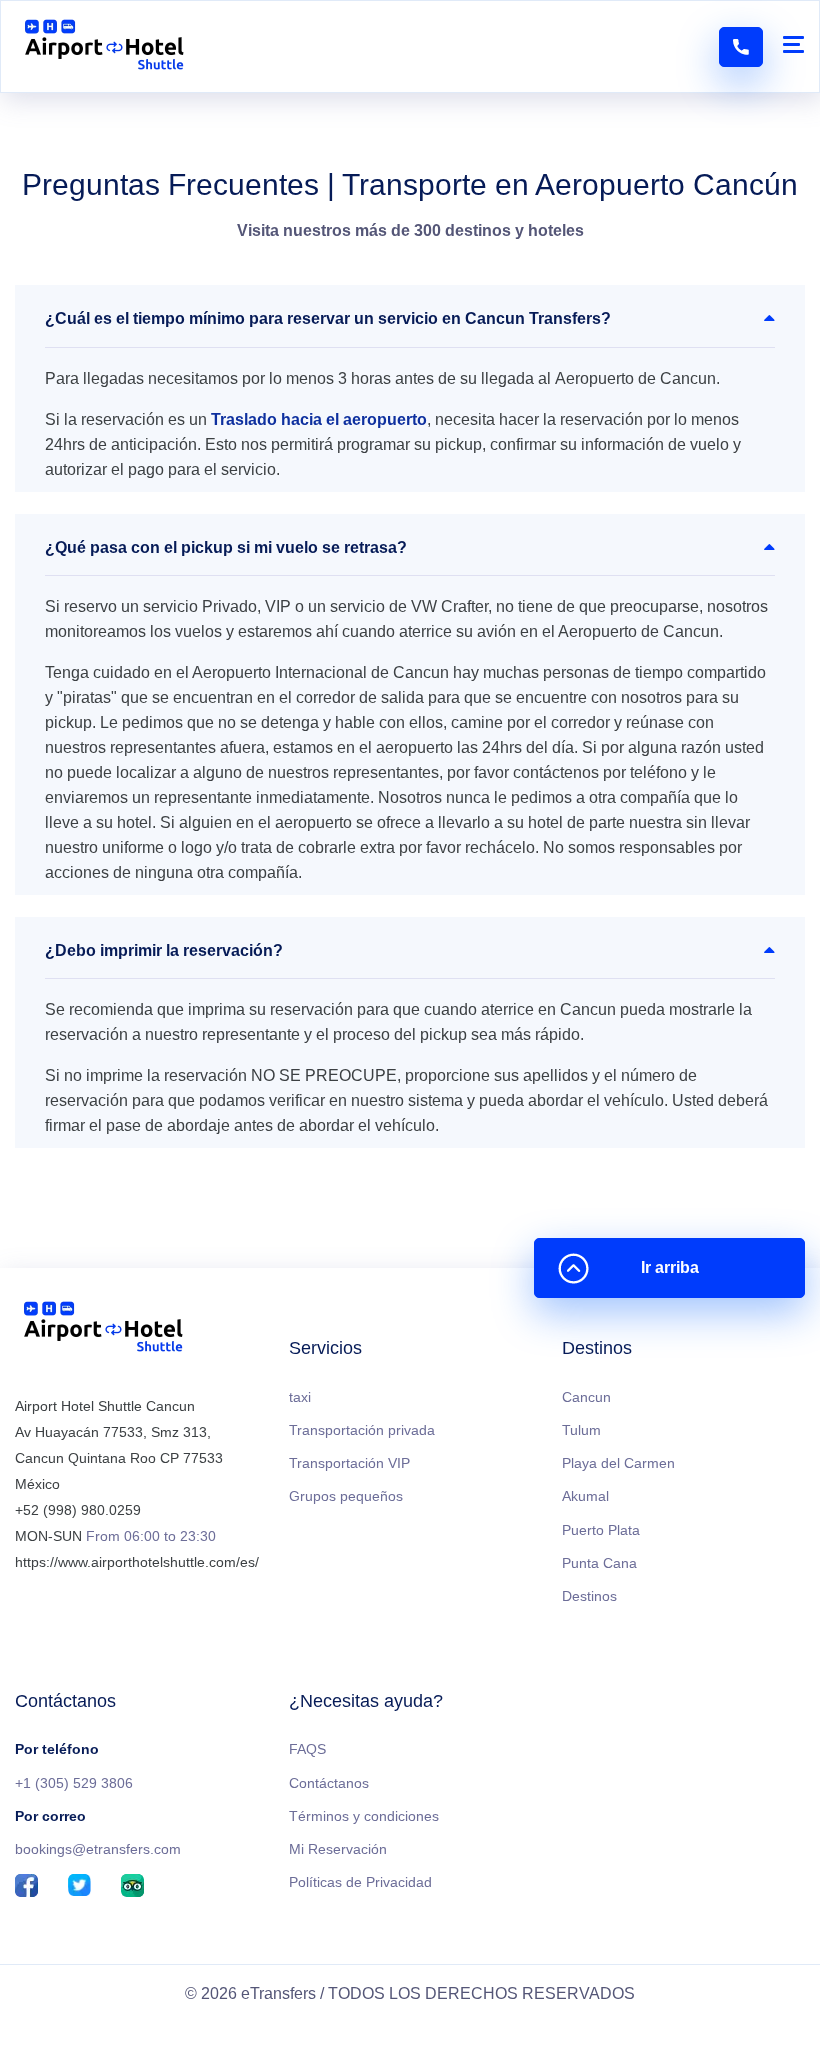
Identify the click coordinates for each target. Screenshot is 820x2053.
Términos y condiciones (364, 1816)
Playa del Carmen (618, 1463)
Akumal (585, 1496)
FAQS (307, 1749)
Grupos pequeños (346, 1496)
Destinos (589, 1596)
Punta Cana (599, 1563)
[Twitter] (79, 1887)
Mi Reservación (338, 1849)
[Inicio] (103, 1330)
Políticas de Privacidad (360, 1882)
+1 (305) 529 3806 (74, 1783)
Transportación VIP (349, 1463)
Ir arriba (670, 1267)
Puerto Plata (601, 1530)
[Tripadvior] (132, 1887)
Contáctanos (329, 1783)
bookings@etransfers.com (98, 1849)
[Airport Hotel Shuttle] (104, 46)
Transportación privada (362, 1430)
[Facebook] (26, 1887)
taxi (300, 1397)
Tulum (581, 1430)
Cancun (586, 1397)
